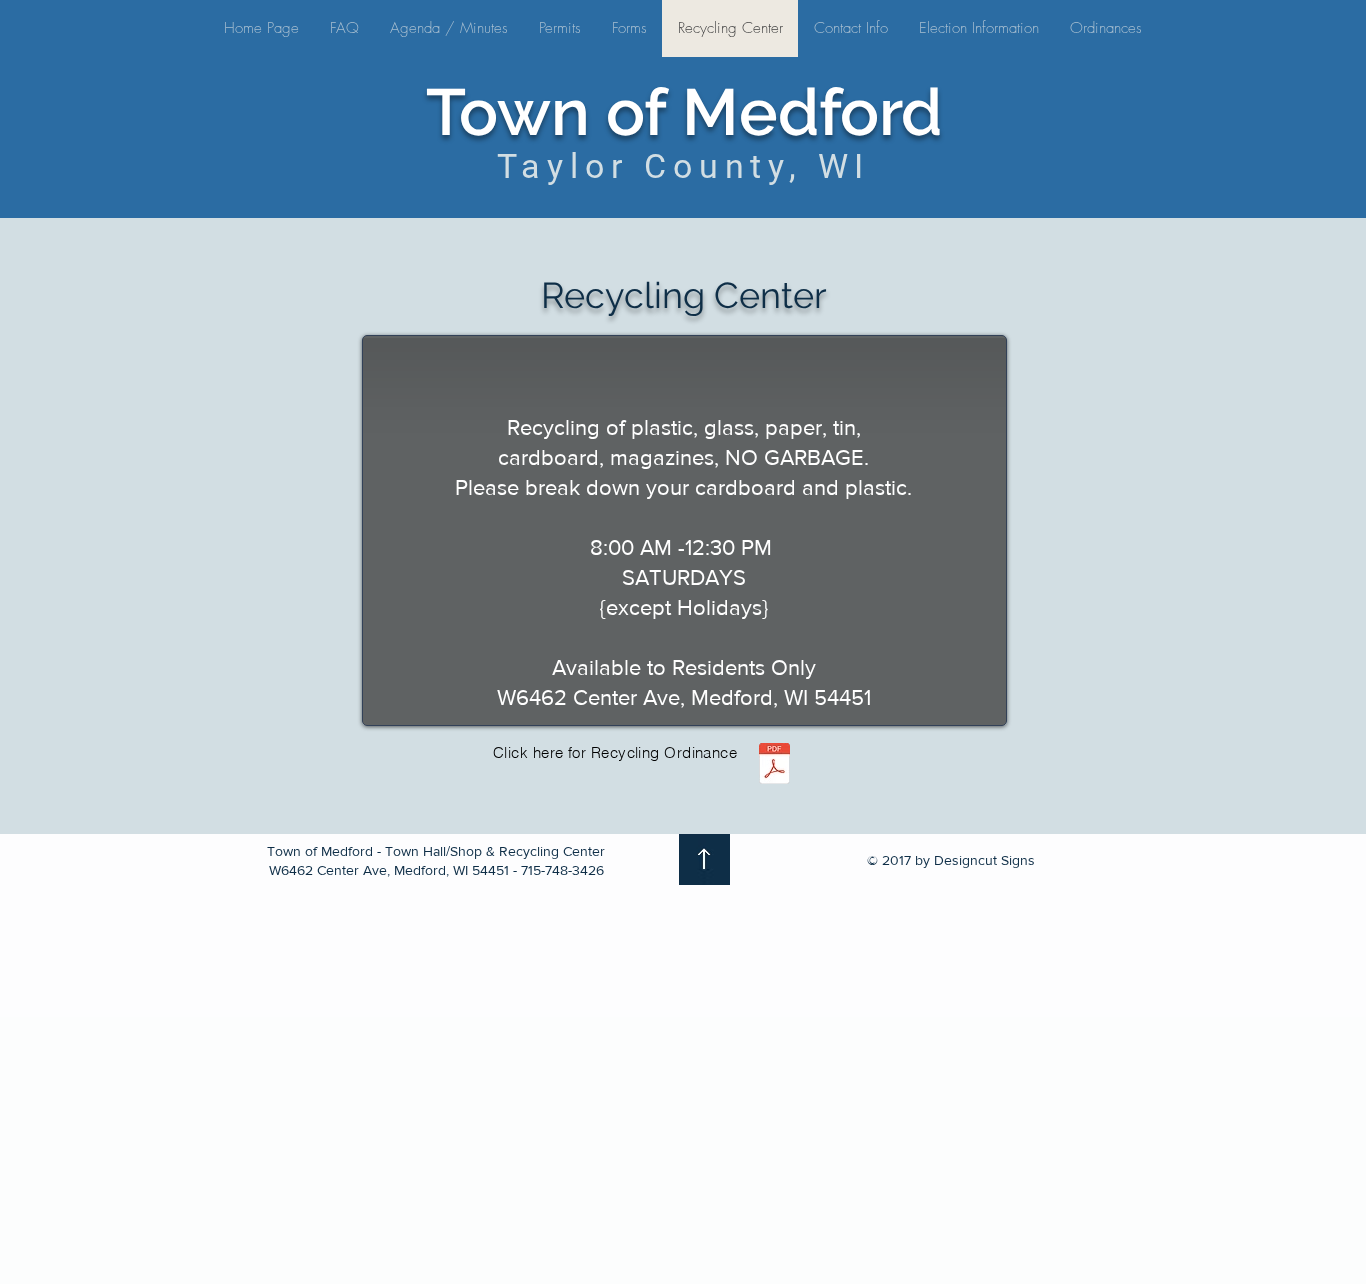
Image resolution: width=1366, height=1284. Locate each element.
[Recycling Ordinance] (774, 766)
